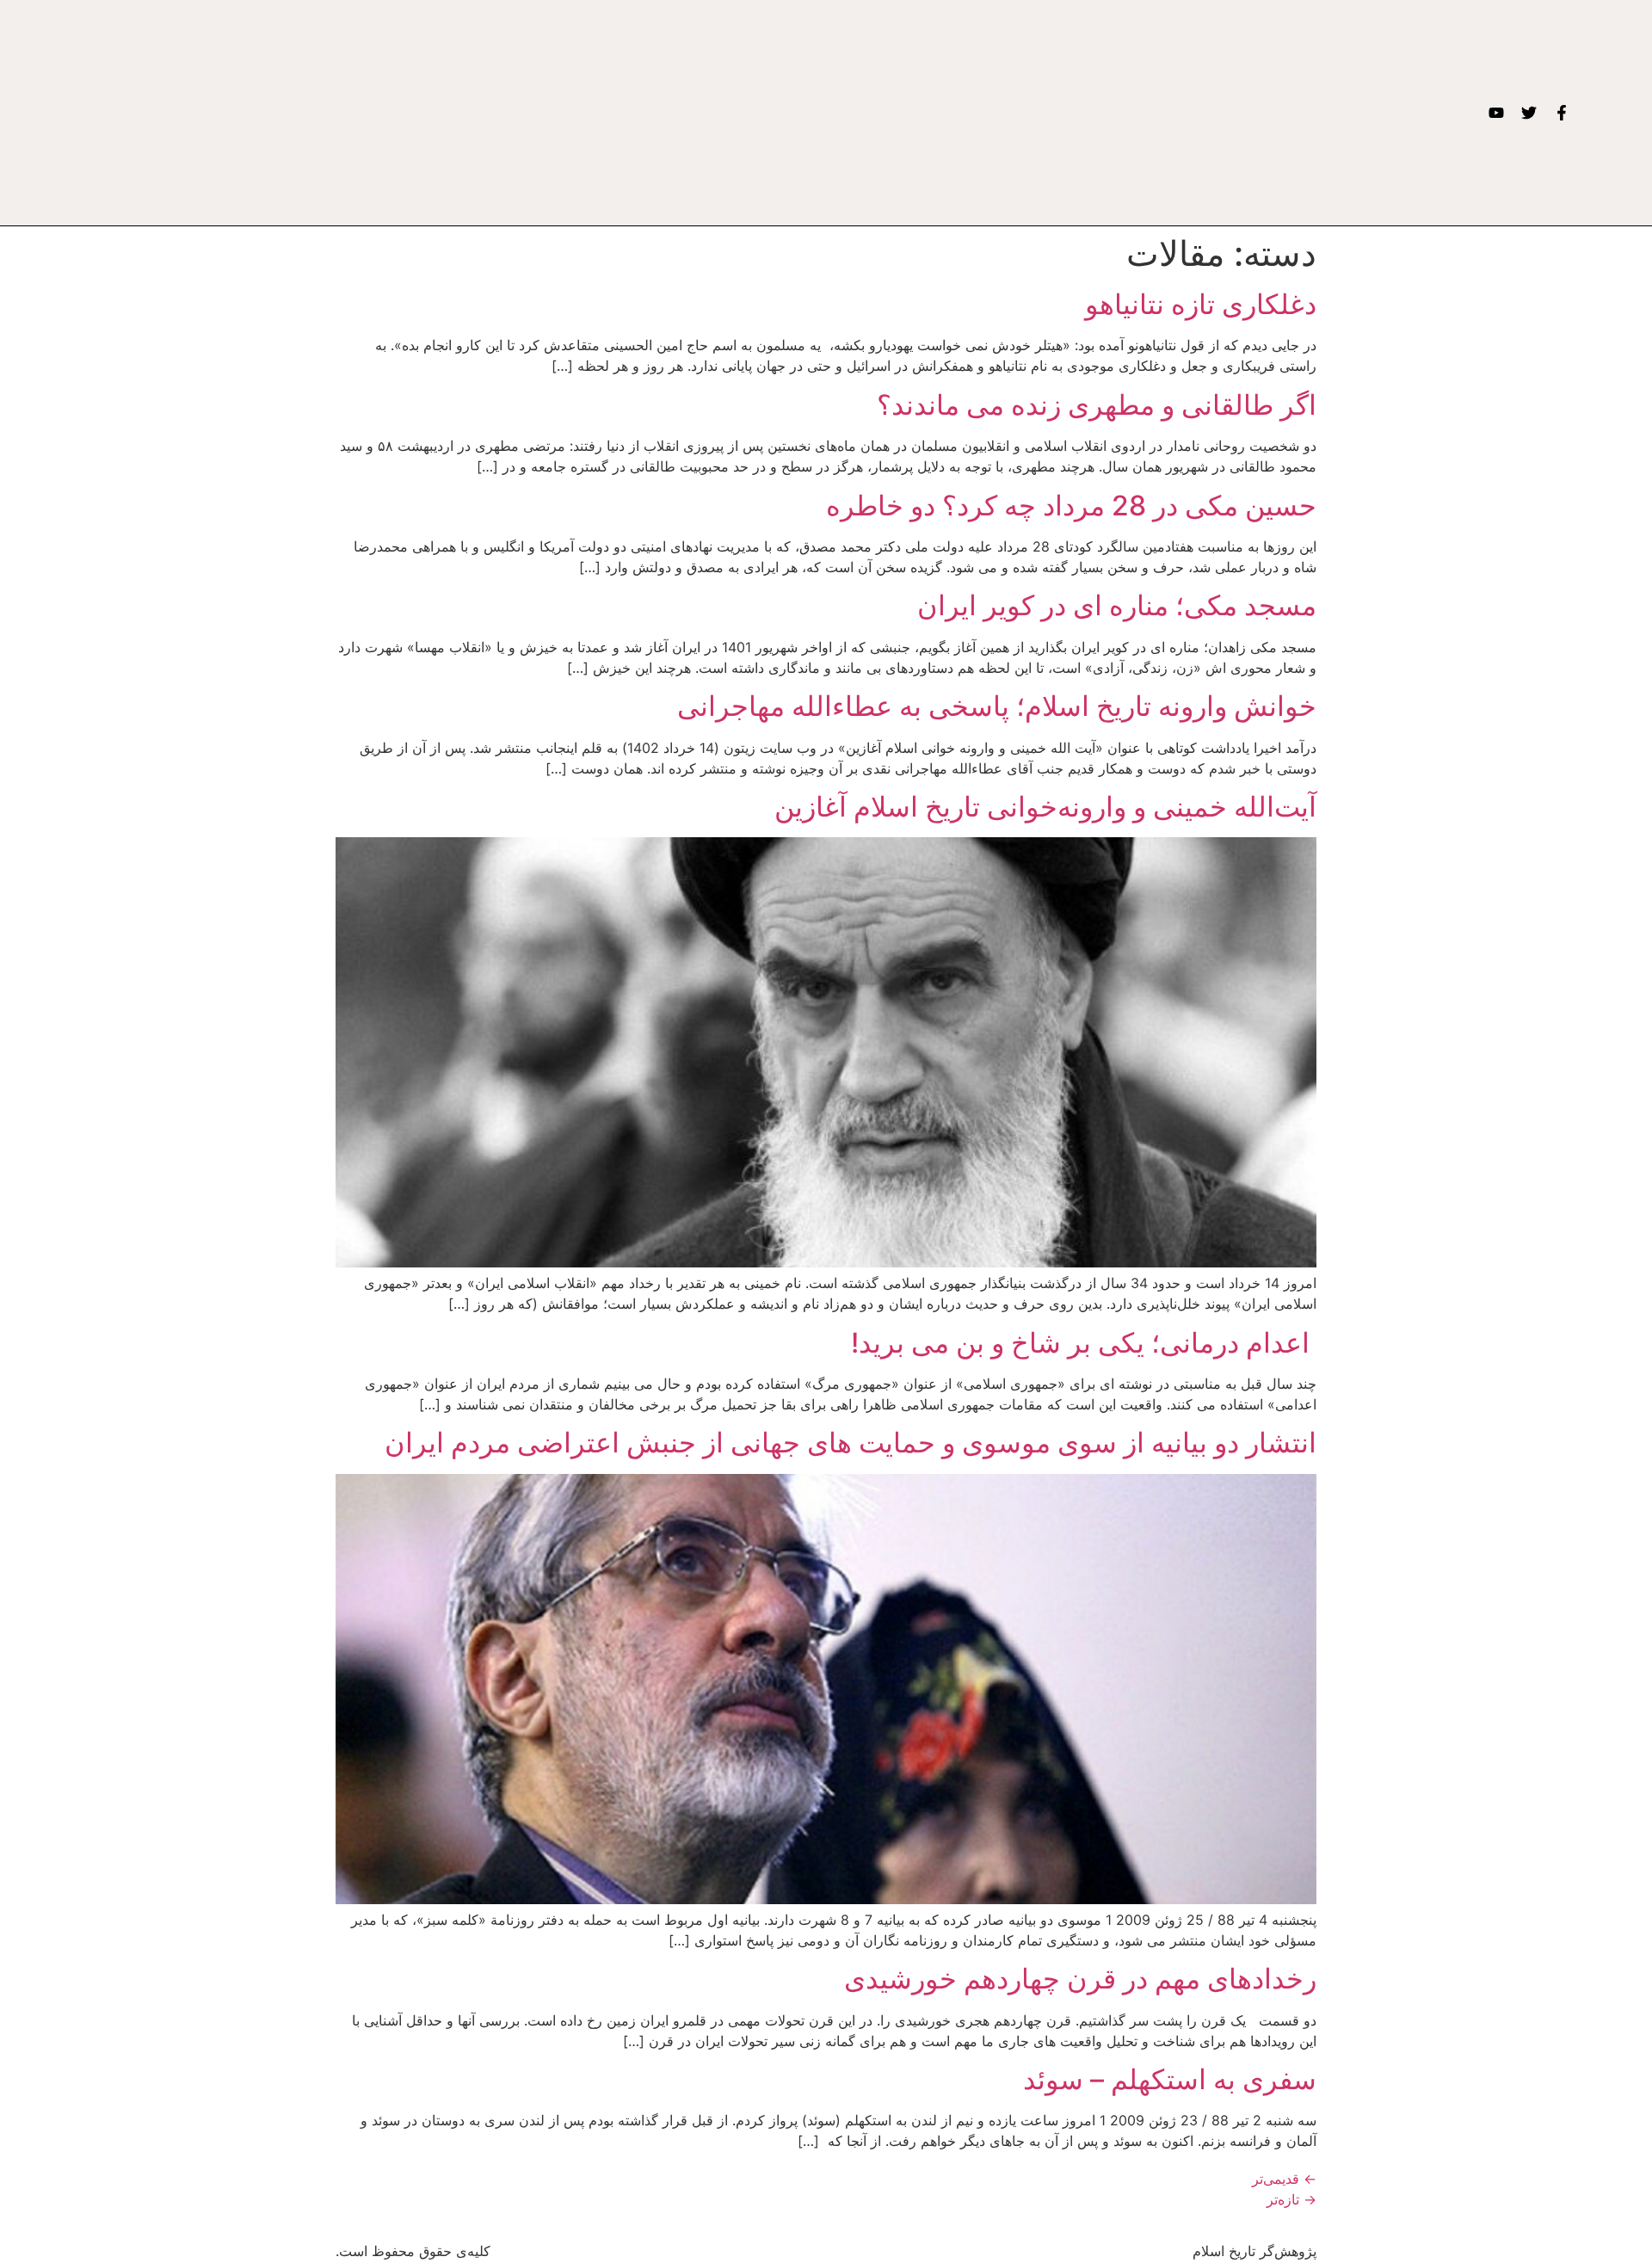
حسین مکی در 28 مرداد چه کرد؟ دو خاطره (1071, 506)
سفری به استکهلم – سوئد (1170, 2079)
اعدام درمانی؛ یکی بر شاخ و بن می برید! (1084, 1343)
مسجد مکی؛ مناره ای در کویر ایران (1117, 605)
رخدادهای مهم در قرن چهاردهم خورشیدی (1080, 1979)
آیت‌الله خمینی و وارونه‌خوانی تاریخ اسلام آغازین (1045, 807)
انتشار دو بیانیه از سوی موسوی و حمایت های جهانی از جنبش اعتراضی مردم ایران (851, 1443)
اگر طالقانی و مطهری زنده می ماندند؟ (1097, 405)
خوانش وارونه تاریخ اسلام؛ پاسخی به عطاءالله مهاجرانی (997, 706)
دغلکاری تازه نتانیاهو (1201, 304)
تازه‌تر (1291, 2199)
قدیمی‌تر (1284, 2179)
